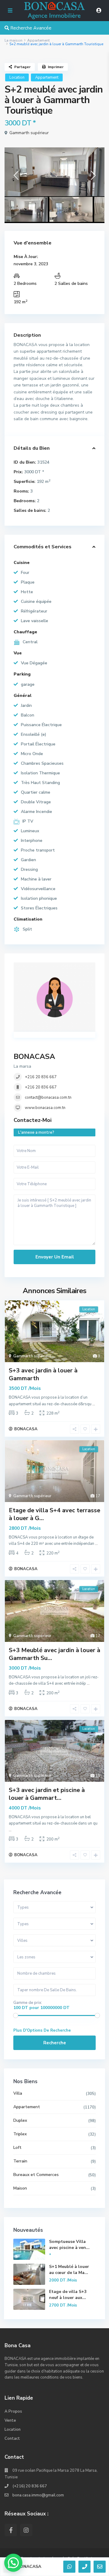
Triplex (20, 2134)
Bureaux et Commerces (36, 2175)
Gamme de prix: (28, 2003)
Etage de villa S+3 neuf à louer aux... (68, 2295)
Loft (17, 2148)
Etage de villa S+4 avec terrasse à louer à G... (54, 1514)
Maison (20, 2188)
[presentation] (16, 177)
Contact (12, 2439)
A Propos (13, 2411)
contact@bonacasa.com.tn (48, 1097)
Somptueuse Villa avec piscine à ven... (69, 2245)
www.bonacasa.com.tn (45, 1108)
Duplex (20, 2120)
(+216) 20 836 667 (30, 2486)
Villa (18, 2093)
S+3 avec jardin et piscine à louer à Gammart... (47, 1794)
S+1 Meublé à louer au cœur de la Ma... (69, 2270)
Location (17, 77)
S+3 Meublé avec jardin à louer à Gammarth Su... (54, 1654)
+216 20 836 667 (41, 1077)
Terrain (20, 2161)
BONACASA (34, 1057)
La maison (13, 40)
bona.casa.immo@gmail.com (38, 2495)
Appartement (38, 40)
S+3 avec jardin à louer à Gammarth (43, 1374)
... (94, 1404)
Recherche (55, 2043)
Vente (10, 2420)
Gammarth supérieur (29, 133)
